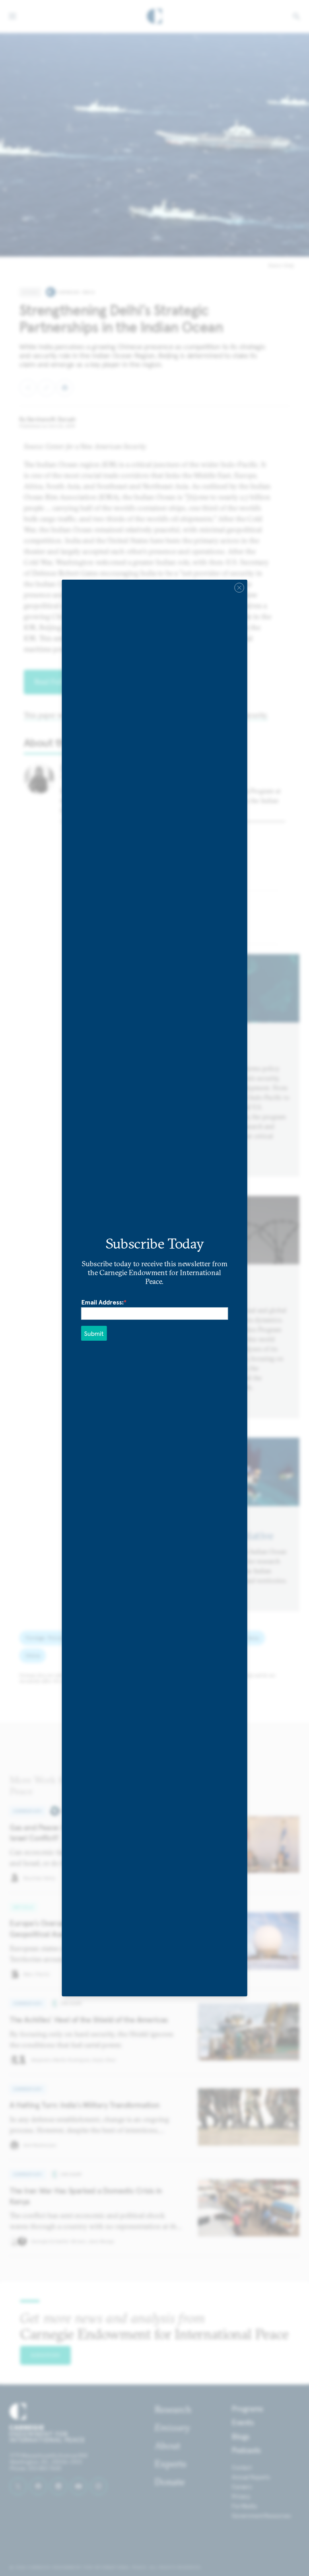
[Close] (239, 588)
